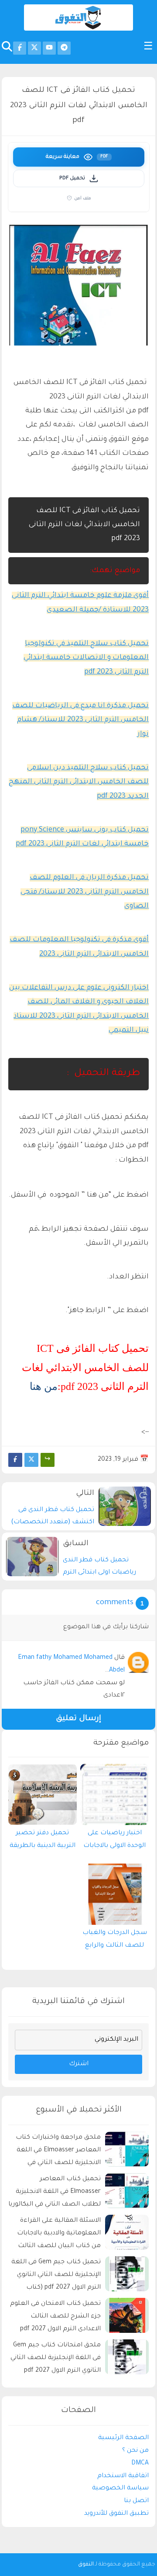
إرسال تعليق (78, 1719)
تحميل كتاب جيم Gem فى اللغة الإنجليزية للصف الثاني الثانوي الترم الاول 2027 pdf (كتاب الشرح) (56, 2276)
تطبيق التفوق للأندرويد (116, 2514)
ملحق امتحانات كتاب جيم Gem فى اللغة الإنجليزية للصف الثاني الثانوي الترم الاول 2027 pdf (56, 2358)
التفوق (86, 2565)
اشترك (79, 2064)
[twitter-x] (34, 48)
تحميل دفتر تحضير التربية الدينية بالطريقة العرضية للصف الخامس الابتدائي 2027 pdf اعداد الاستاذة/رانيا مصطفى (43, 1842)
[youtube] (49, 48)
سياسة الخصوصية (120, 2489)
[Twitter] (31, 1460)
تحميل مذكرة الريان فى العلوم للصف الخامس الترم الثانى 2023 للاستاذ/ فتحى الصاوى (85, 892)
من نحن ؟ (135, 2451)
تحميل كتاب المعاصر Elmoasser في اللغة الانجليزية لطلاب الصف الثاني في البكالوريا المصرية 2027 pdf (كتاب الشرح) (55, 2193)
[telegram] (64, 48)
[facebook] (20, 48)
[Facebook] (15, 1460)
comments (115, 1603)
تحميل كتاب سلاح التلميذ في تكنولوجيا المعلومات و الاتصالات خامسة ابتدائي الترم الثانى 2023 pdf (86, 658)
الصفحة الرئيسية (123, 2438)
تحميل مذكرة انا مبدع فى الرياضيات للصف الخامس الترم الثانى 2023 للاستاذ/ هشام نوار (80, 720)
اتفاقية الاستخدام (123, 2476)
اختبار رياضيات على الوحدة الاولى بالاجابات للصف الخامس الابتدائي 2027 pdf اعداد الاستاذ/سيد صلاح (115, 1842)
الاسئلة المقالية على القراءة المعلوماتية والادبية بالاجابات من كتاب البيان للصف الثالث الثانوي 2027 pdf (59, 2235)
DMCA (140, 2464)
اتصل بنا (136, 2501)
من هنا (44, 1386)
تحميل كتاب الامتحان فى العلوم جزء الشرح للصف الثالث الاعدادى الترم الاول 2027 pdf (55, 2317)
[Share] (48, 1460)
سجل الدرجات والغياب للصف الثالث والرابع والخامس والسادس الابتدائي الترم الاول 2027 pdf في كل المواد (115, 1941)
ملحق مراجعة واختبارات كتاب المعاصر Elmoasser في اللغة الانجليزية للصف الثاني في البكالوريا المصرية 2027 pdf (58, 2152)
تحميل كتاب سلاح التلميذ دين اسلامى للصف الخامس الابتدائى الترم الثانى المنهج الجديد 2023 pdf (79, 782)
